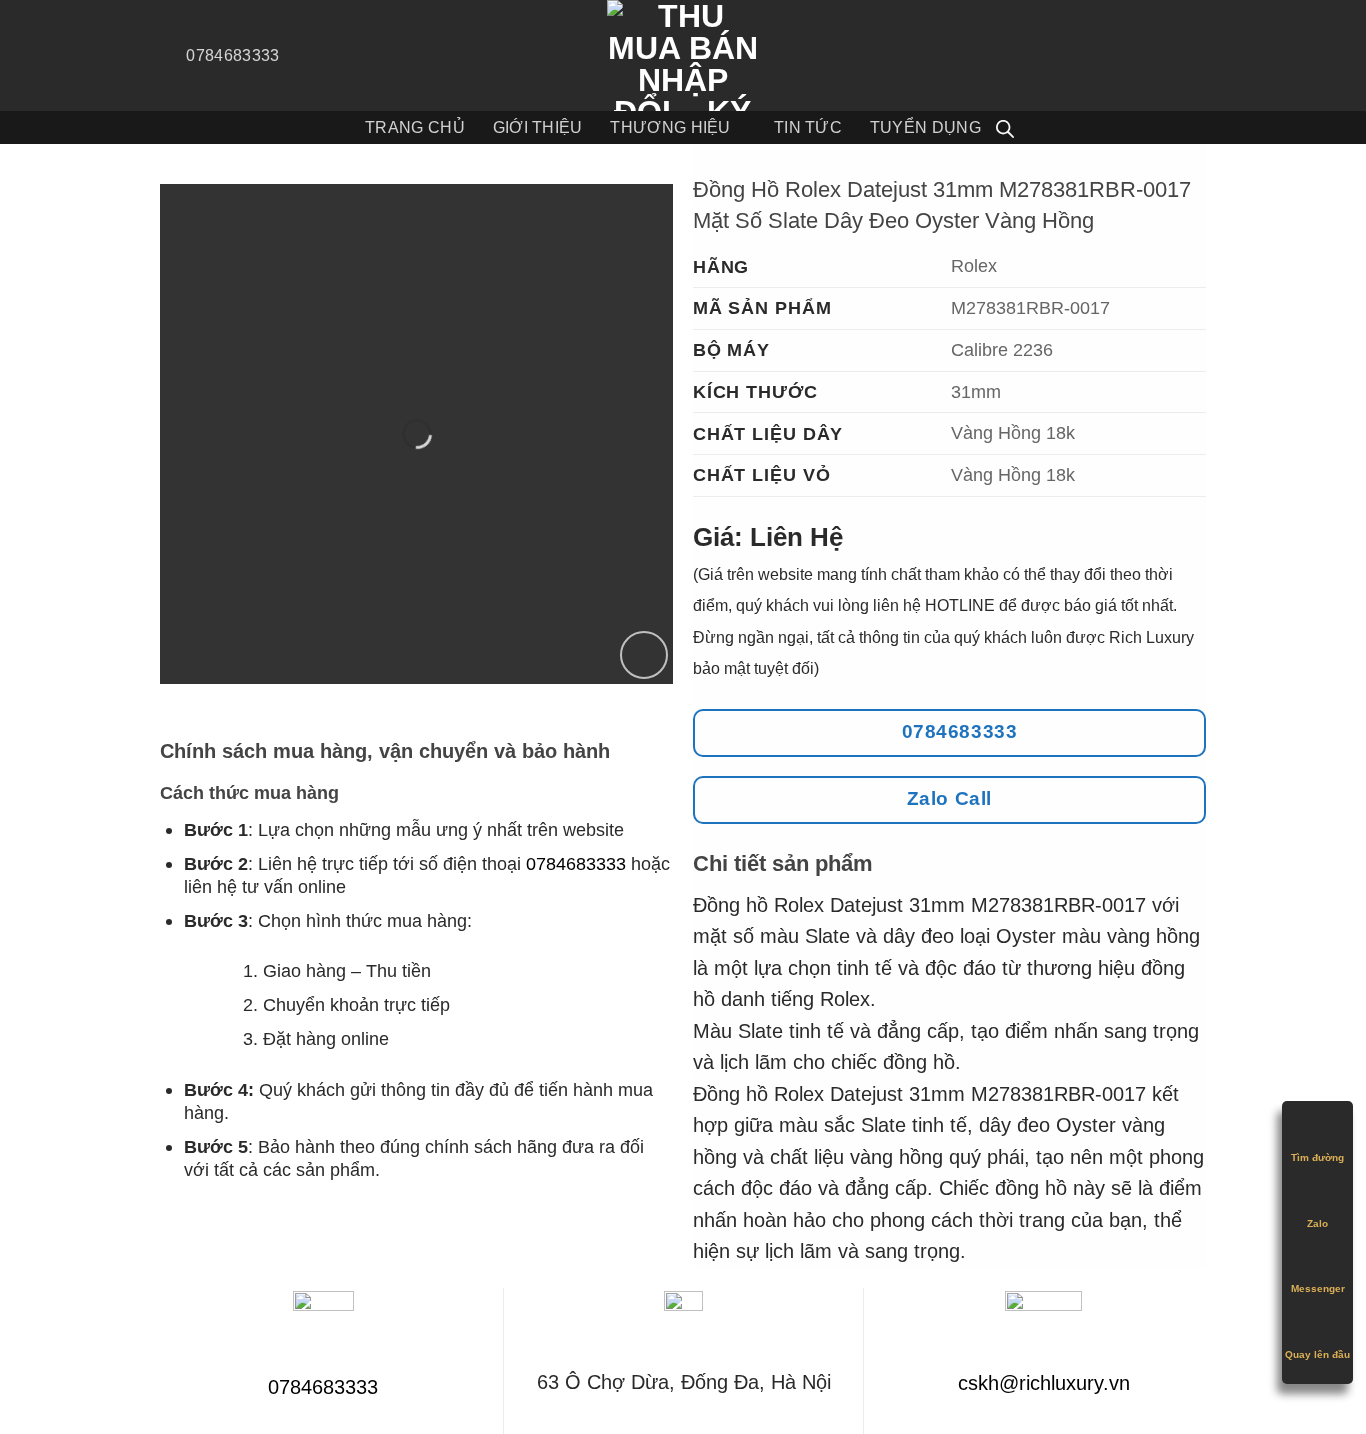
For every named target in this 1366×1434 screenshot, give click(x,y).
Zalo (1317, 1223)
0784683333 (576, 863)
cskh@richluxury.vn (1044, 1383)
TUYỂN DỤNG (925, 127)
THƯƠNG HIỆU (670, 127)
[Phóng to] (644, 655)
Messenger (1318, 1288)
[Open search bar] (1005, 128)
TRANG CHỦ (415, 127)
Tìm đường (1317, 1157)
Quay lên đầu (1317, 1354)
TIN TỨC (808, 127)
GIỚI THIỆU (538, 127)
